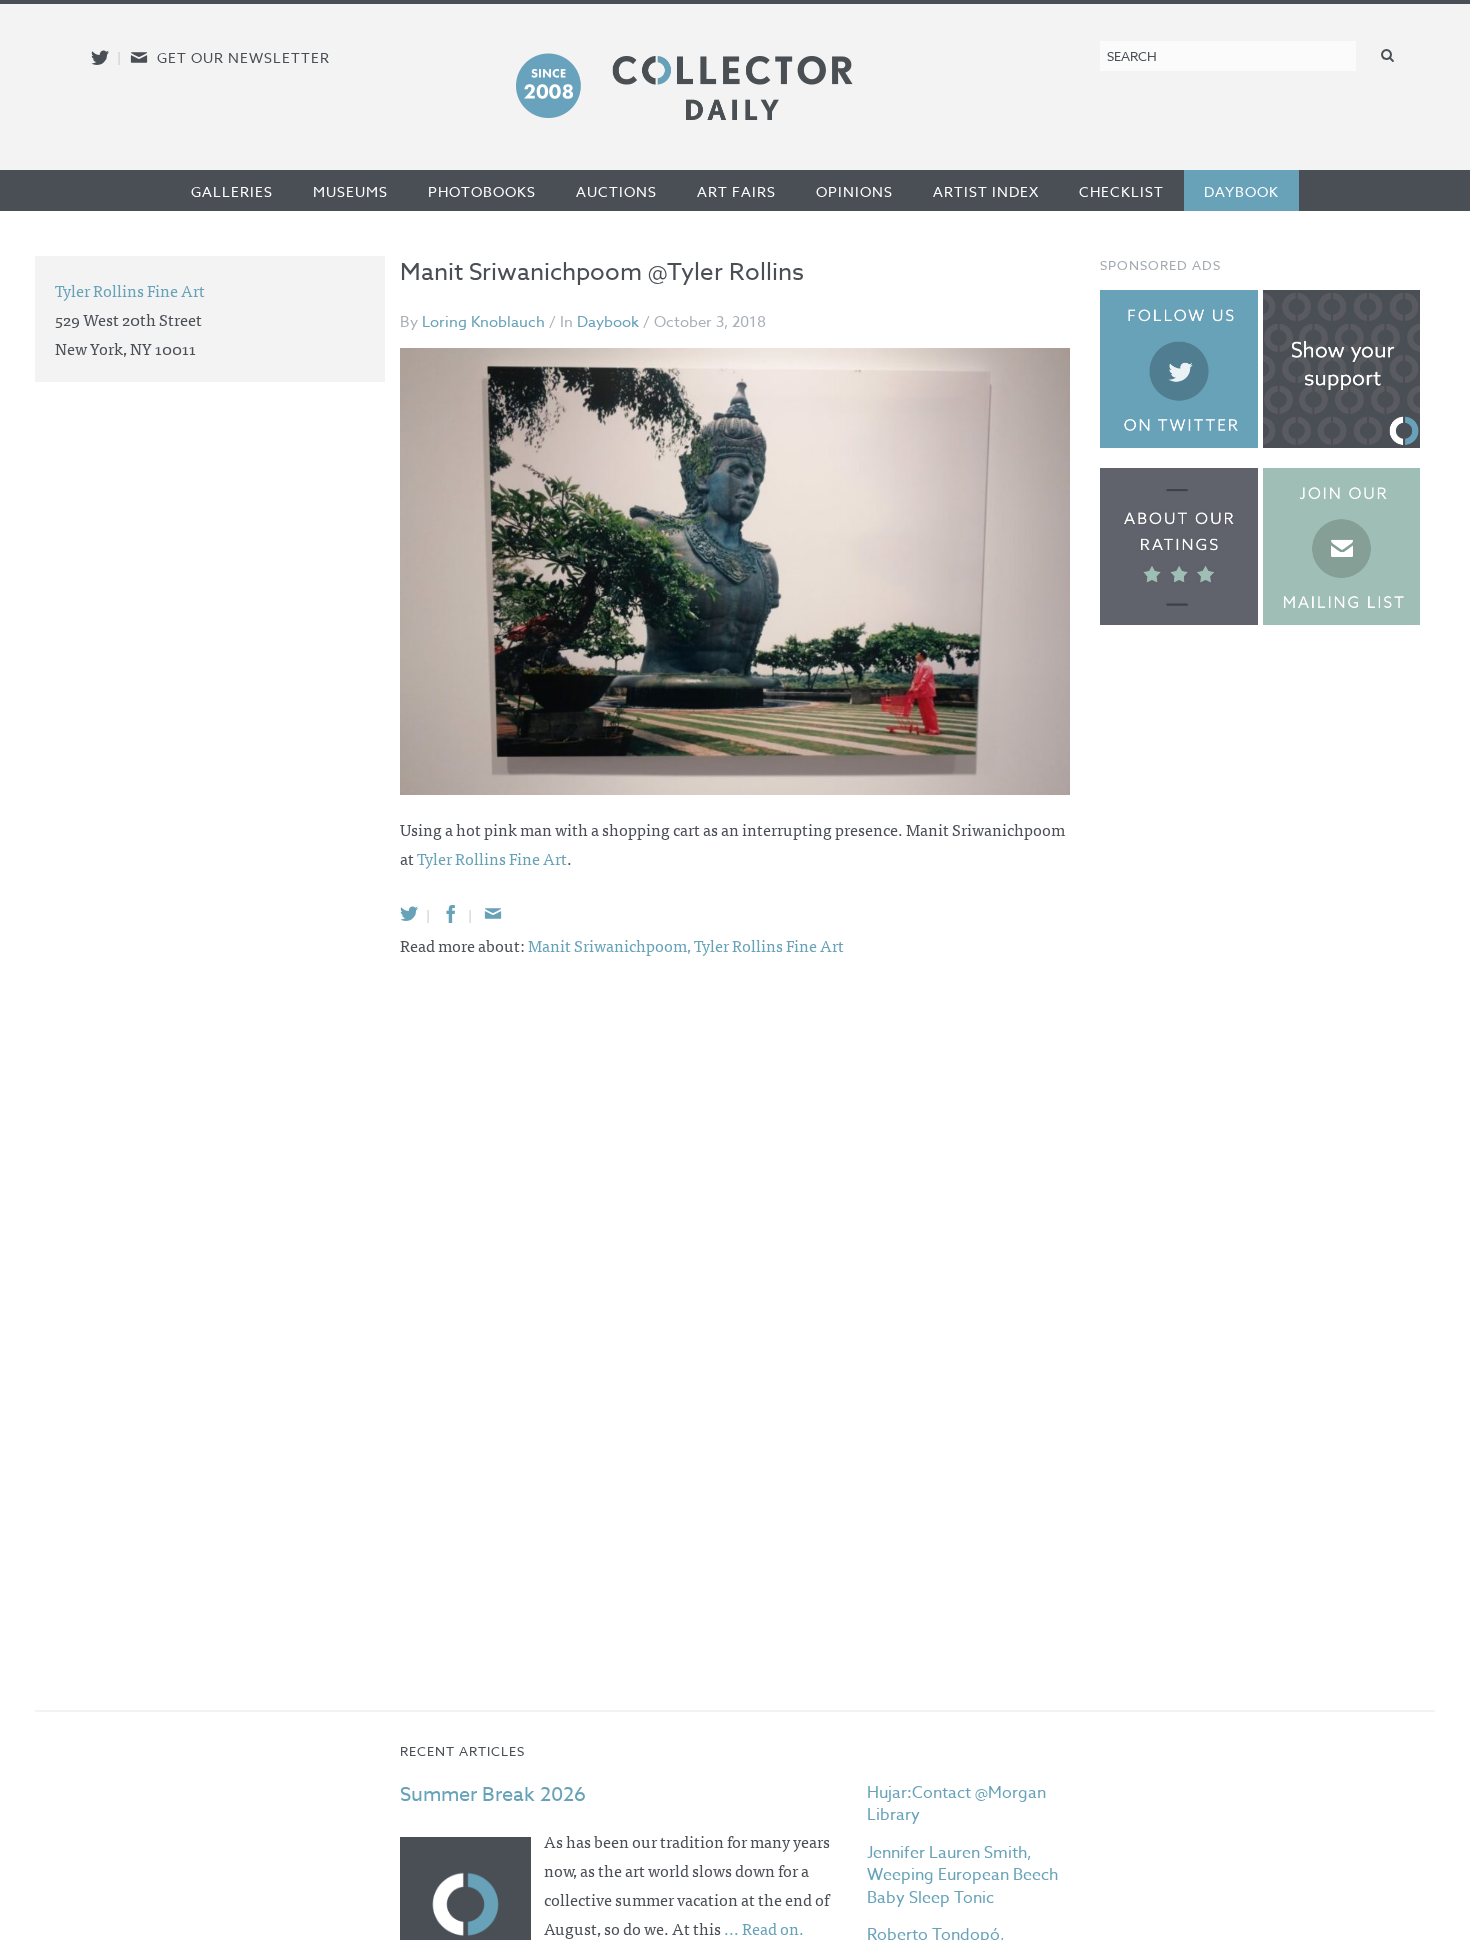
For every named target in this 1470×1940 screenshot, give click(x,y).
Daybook (1241, 191)
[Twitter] (409, 913)
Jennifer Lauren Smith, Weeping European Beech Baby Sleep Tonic (962, 1875)
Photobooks (482, 191)
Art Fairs (736, 191)
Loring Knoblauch (483, 322)
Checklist (1121, 191)
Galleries (232, 191)
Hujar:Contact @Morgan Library (956, 1804)
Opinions (854, 191)
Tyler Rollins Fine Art (492, 858)
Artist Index (986, 191)
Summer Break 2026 (493, 1794)
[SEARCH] (1388, 54)
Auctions (616, 191)
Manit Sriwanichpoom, (611, 945)
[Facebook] (451, 913)
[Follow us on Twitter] (100, 57)
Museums (350, 191)
